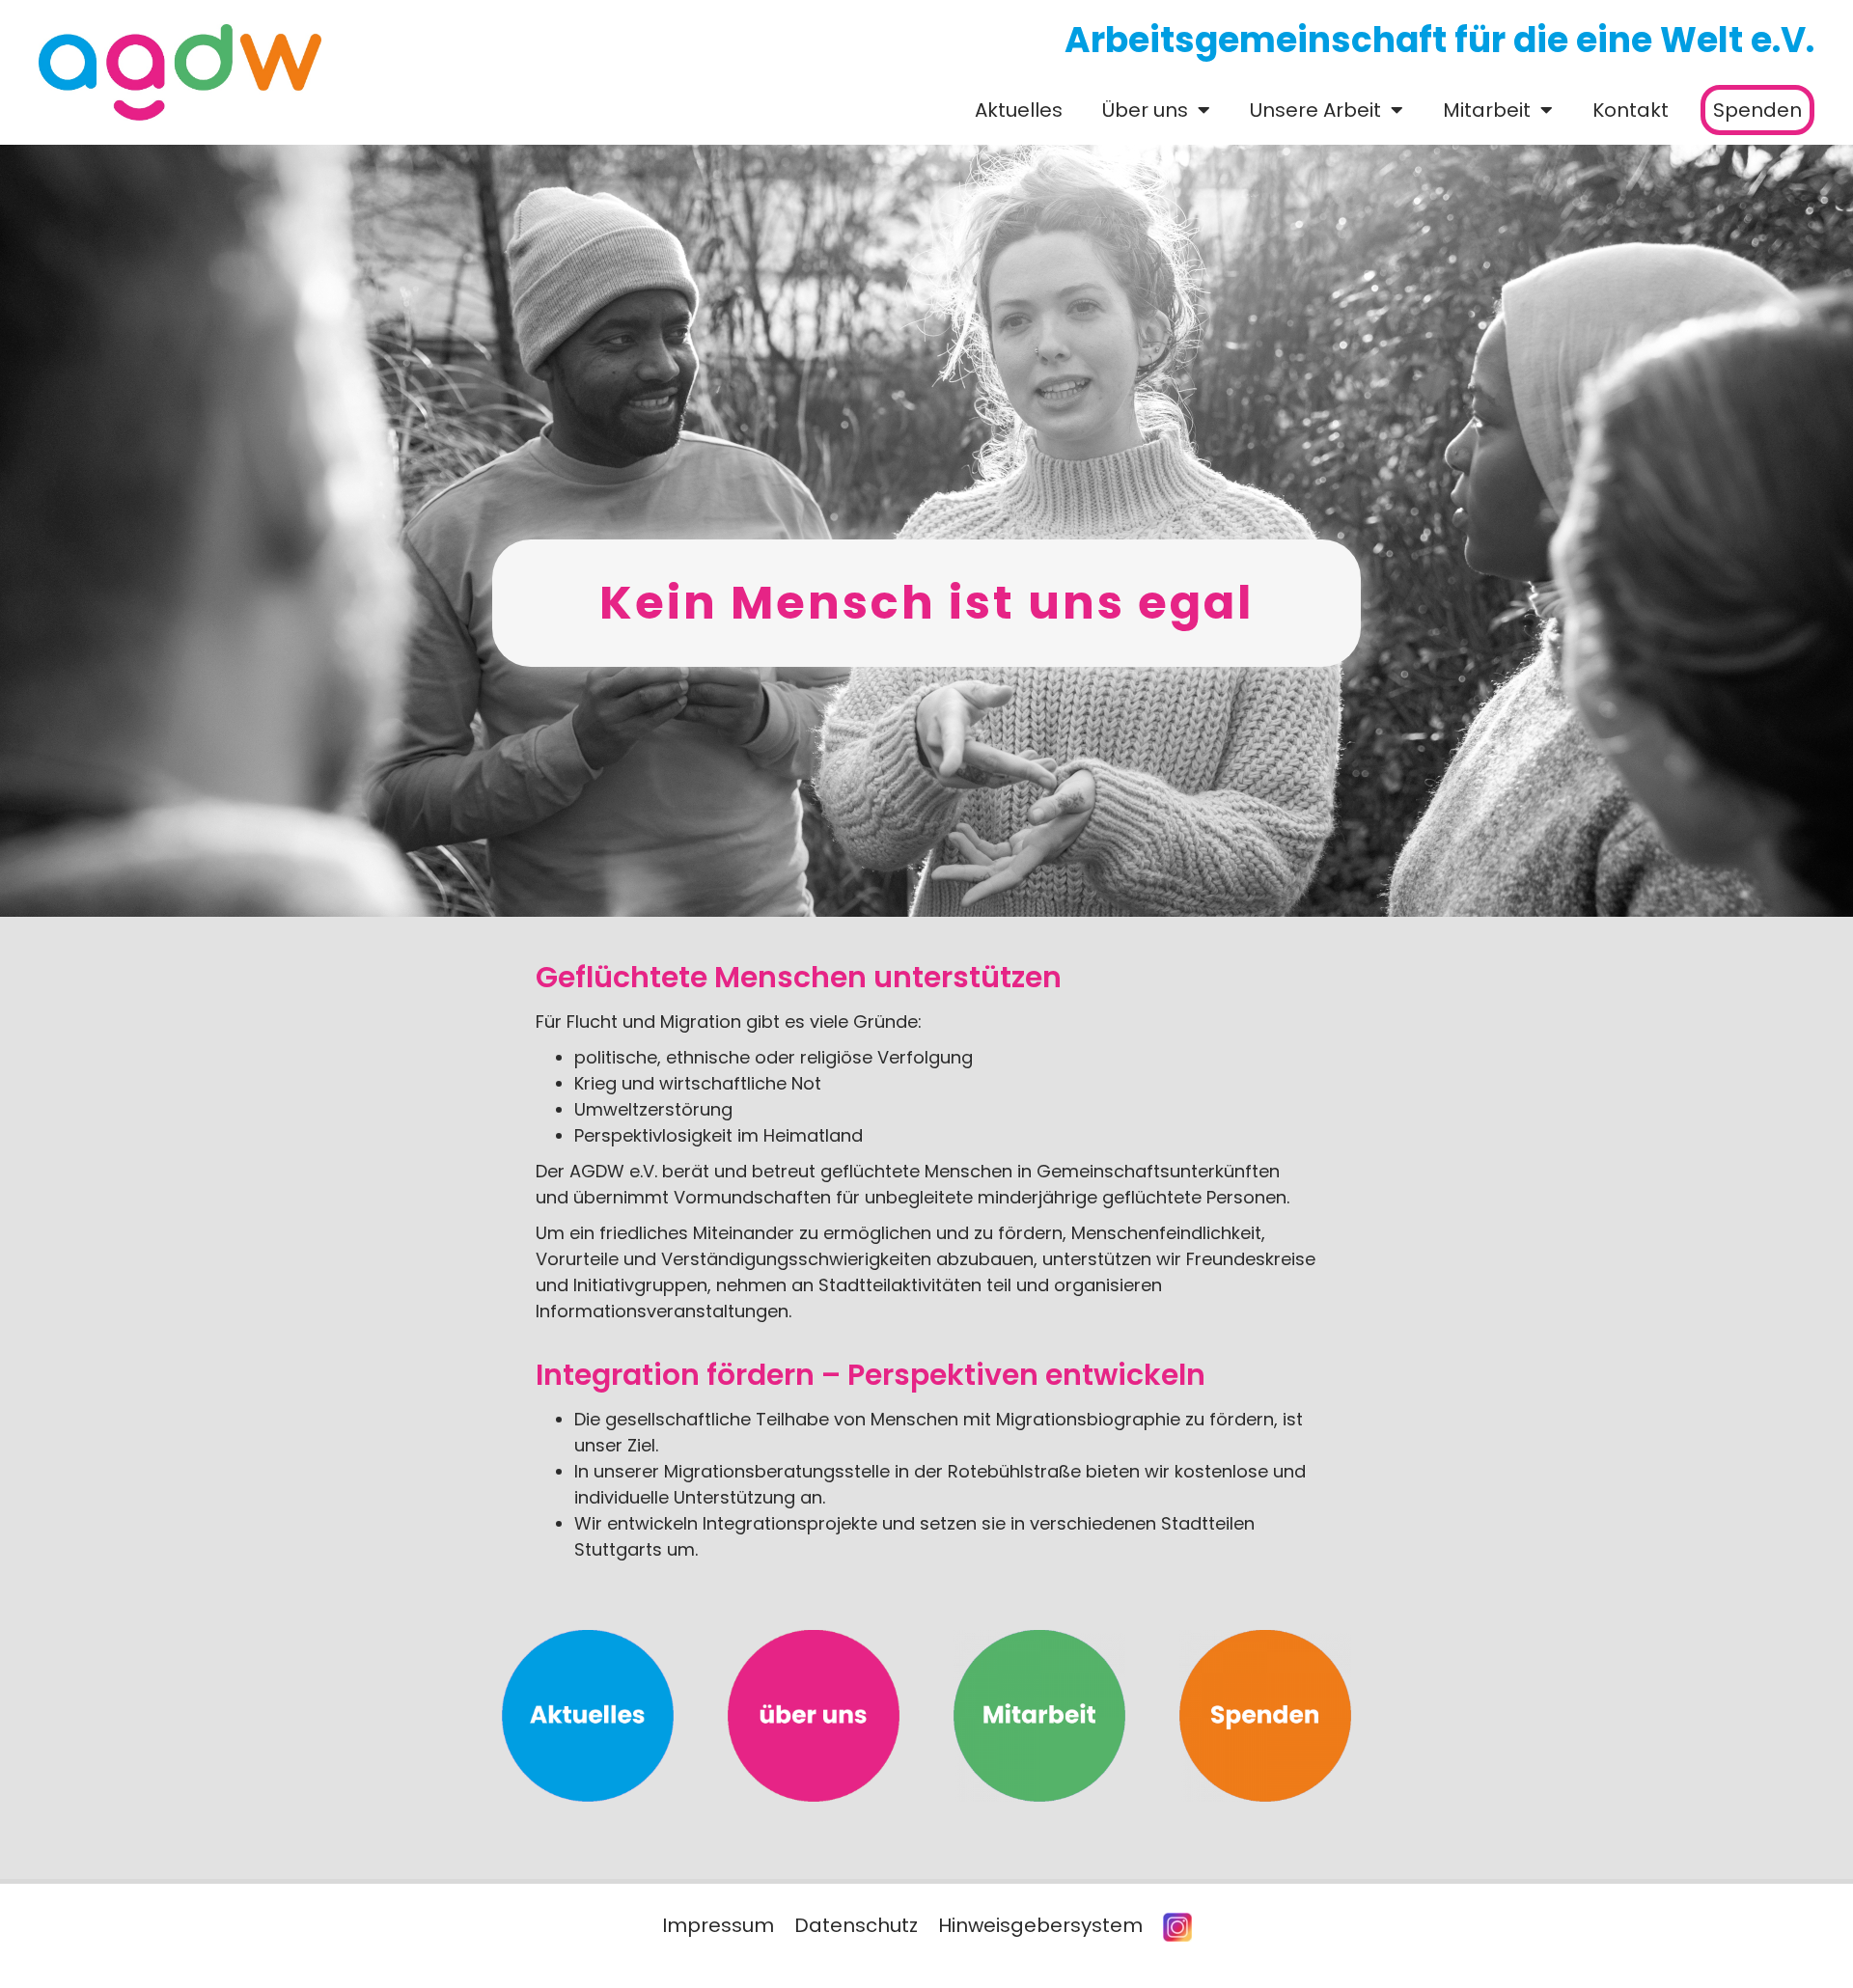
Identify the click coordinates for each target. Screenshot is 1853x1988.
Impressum (718, 1925)
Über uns (1145, 110)
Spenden (1757, 110)
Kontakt (1631, 110)
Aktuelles (1019, 110)
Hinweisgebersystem (1040, 1925)
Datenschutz (856, 1925)
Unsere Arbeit (1315, 110)
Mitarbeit (1487, 110)
